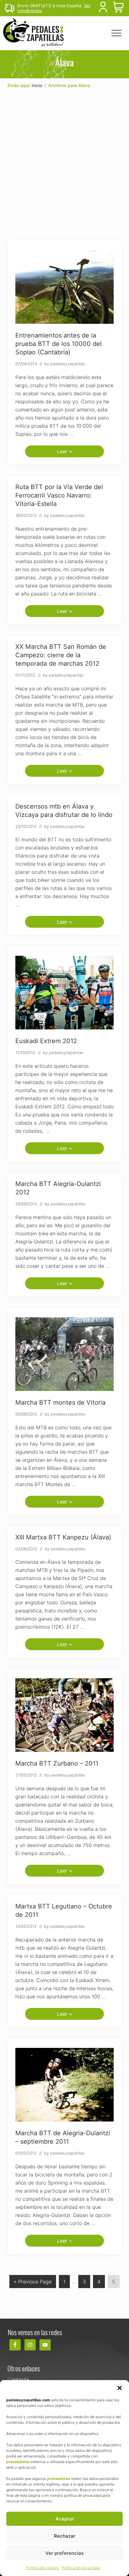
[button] (120, 2388)
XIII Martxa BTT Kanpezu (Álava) (63, 1537)
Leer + (65, 453)
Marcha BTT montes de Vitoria (60, 1402)
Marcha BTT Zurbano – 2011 (57, 1763)
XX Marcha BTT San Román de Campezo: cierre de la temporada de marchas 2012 (61, 655)
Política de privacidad (81, 2568)
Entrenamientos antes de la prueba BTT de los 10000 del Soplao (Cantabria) (59, 344)
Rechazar (65, 2536)
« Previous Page (33, 2283)
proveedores (18, 2462)
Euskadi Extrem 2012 (46, 1041)
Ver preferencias (64, 2553)
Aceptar (65, 2519)
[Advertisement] (64, 164)
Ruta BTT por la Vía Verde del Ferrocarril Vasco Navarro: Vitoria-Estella (59, 495)
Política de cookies (42, 2568)
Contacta (18, 2379)
